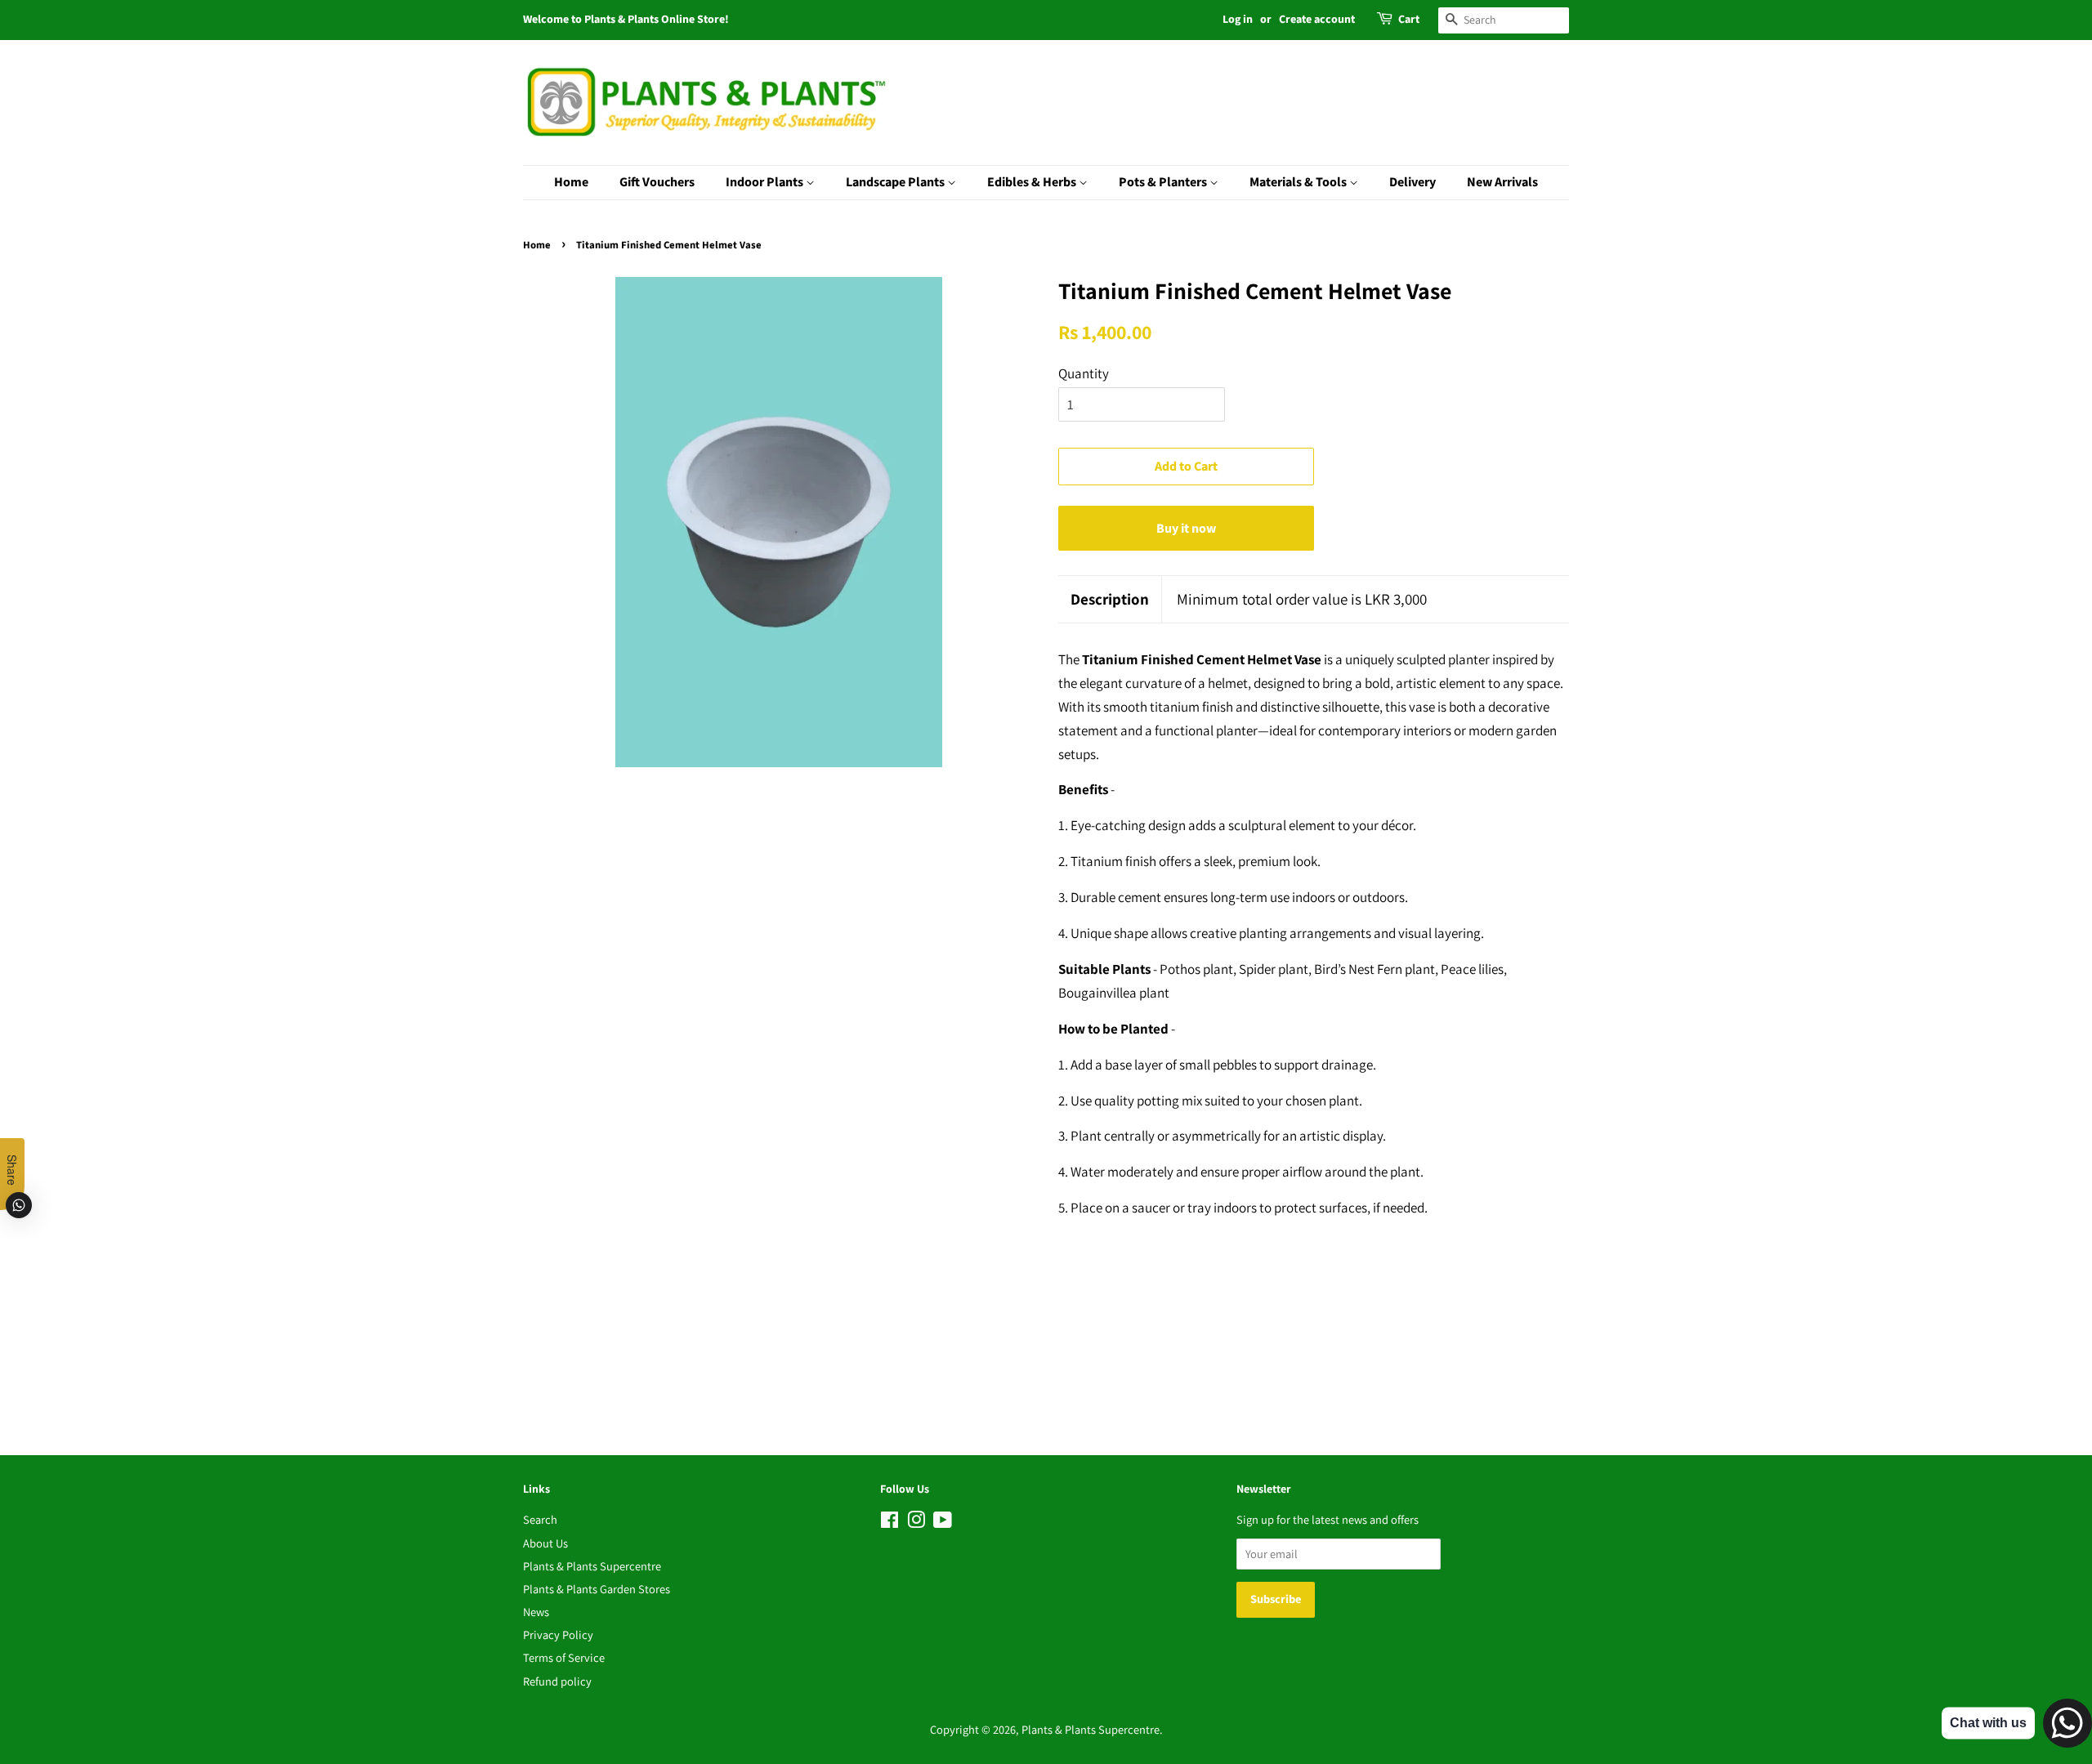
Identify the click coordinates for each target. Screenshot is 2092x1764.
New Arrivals (1502, 182)
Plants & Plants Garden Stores (597, 1589)
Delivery (1413, 182)
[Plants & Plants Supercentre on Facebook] (890, 1523)
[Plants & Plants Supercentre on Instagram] (916, 1523)
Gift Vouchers (657, 182)
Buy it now (1186, 529)
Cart (1409, 20)
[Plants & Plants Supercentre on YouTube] (943, 1523)
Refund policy (557, 1681)
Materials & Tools (1299, 182)
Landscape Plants (896, 182)
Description (1110, 599)
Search (540, 1519)
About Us (545, 1543)
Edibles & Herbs (1033, 182)
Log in (1238, 20)
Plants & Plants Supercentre (592, 1566)
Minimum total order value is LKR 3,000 (1302, 599)
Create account (1317, 20)
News (536, 1612)
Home (571, 182)
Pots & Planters (1164, 182)
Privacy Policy (558, 1634)
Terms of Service (564, 1657)
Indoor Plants (766, 182)
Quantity (1084, 373)
